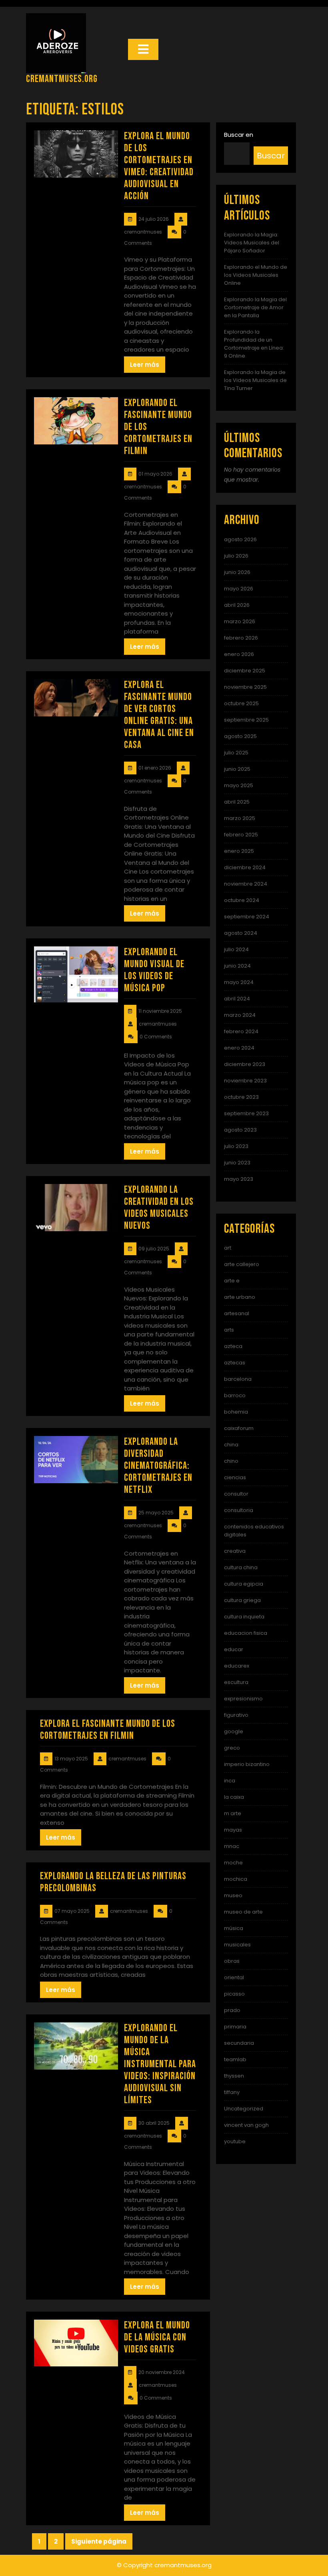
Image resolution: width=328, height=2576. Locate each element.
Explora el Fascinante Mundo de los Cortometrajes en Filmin (108, 1730)
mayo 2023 (239, 1179)
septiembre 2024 (247, 917)
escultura (236, 1682)
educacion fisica (246, 1633)
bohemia (236, 1412)
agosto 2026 (240, 539)
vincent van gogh (246, 2125)
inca (230, 1781)
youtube (235, 2141)
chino (231, 1461)
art (228, 1248)
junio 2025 (237, 769)
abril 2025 (237, 802)
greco (232, 1748)
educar (234, 1649)
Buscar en (239, 135)
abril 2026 (237, 605)
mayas (233, 1830)
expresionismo (243, 1699)
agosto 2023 (240, 1130)
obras (232, 1961)
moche (233, 1863)
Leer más (145, 365)
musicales (237, 1945)
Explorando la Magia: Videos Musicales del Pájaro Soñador (252, 243)
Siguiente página (99, 2541)
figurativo (236, 1715)
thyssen (234, 2076)
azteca (233, 1346)
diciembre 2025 (245, 671)
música (234, 1928)
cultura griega (242, 1600)
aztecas (235, 1363)
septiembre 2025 (246, 720)
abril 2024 (237, 999)
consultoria (239, 1510)
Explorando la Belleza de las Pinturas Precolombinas (113, 1882)
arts (229, 1330)
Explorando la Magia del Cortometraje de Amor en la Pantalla (255, 307)
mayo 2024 (239, 982)
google (234, 1731)
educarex (237, 1666)
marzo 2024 (240, 1015)
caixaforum (239, 1428)
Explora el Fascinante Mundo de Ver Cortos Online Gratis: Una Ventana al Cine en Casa (159, 715)
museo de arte (243, 1912)
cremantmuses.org (62, 79)
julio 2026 (236, 556)
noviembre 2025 (245, 687)
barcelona (238, 1379)
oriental (234, 1977)
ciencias (235, 1477)
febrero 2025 (241, 835)
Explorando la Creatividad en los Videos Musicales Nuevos (159, 1208)
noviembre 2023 (245, 1081)
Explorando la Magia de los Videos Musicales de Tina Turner (255, 380)
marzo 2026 (240, 621)
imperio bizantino (247, 1764)
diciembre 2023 (245, 1064)
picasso (234, 1994)
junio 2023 (237, 1163)
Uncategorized (244, 2109)
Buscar (271, 156)
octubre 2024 (242, 900)
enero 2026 (239, 654)
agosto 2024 (241, 933)
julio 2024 (236, 949)
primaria (235, 2027)
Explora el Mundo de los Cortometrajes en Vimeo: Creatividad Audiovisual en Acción (159, 166)
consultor (236, 1494)
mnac (232, 1846)
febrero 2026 (241, 638)
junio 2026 (237, 572)
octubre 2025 (241, 703)
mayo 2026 (239, 589)
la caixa (234, 1797)
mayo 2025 (239, 785)
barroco (235, 1395)
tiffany (232, 2092)
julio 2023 (236, 1146)
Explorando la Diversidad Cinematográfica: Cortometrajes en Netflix (158, 1466)
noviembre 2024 (246, 884)
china (231, 1445)
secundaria (239, 2043)
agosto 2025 (240, 736)
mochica (236, 1879)
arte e (232, 1281)
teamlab (235, 2059)
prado (232, 2010)
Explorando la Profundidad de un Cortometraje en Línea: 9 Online (254, 344)
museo (233, 1895)
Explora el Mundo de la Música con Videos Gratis (157, 2337)
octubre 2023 (241, 1097)
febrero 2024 (241, 1031)
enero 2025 (239, 851)
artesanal (237, 1313)
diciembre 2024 (245, 867)
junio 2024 (237, 966)
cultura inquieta (244, 1617)
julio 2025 (236, 753)
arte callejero (242, 1264)
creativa (235, 1551)
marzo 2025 (240, 818)
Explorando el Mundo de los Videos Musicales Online (256, 275)
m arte (233, 1813)
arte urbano (240, 1297)
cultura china (241, 1567)
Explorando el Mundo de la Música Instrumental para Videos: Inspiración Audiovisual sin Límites (160, 2064)
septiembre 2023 (246, 1113)
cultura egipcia (244, 1584)
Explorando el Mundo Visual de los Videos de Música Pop (154, 970)
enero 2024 (239, 1048)
